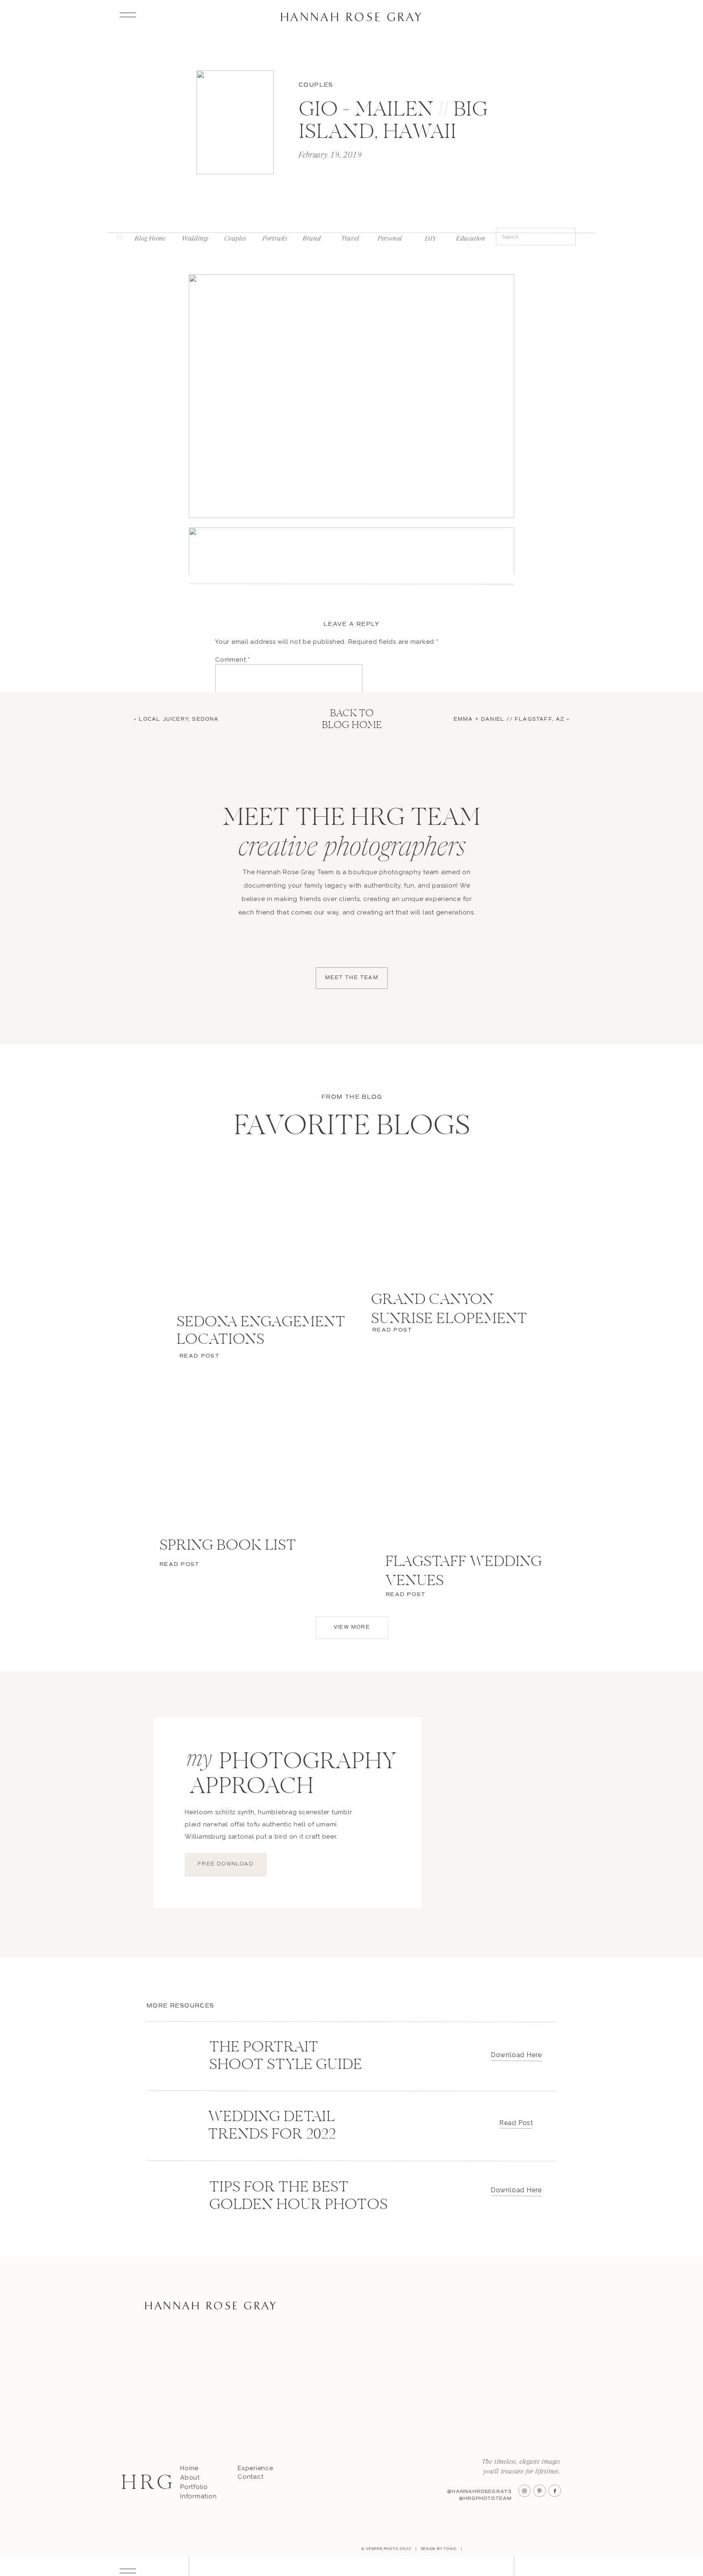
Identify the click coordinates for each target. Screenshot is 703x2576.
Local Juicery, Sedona (179, 719)
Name (227, 783)
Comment (233, 660)
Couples (316, 85)
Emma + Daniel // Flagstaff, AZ (509, 719)
